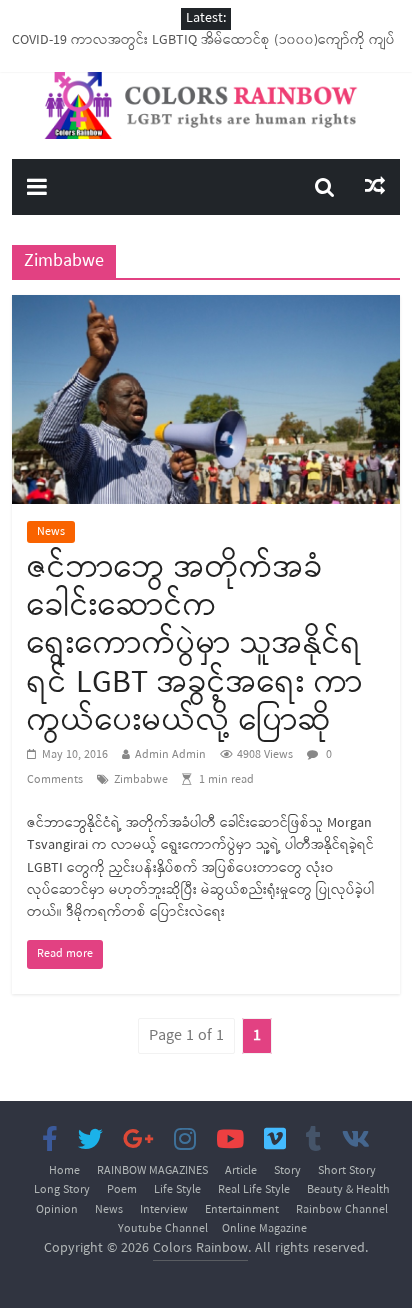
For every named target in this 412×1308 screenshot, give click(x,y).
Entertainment (242, 1210)
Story (287, 1171)
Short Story (347, 1171)
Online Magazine (264, 1229)
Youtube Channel (163, 1229)
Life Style (177, 1190)
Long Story (62, 1190)
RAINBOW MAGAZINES (152, 1171)
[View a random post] (375, 187)
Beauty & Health (348, 1190)
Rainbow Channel (342, 1210)
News (51, 532)
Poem (122, 1190)
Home (64, 1171)
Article (241, 1171)
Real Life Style (254, 1190)
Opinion (57, 1210)
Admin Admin (170, 755)
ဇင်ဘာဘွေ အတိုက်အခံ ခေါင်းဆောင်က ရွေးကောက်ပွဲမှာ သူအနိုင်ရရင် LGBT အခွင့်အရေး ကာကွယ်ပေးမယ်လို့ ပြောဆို (195, 645)
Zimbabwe (141, 780)
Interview (164, 1210)
